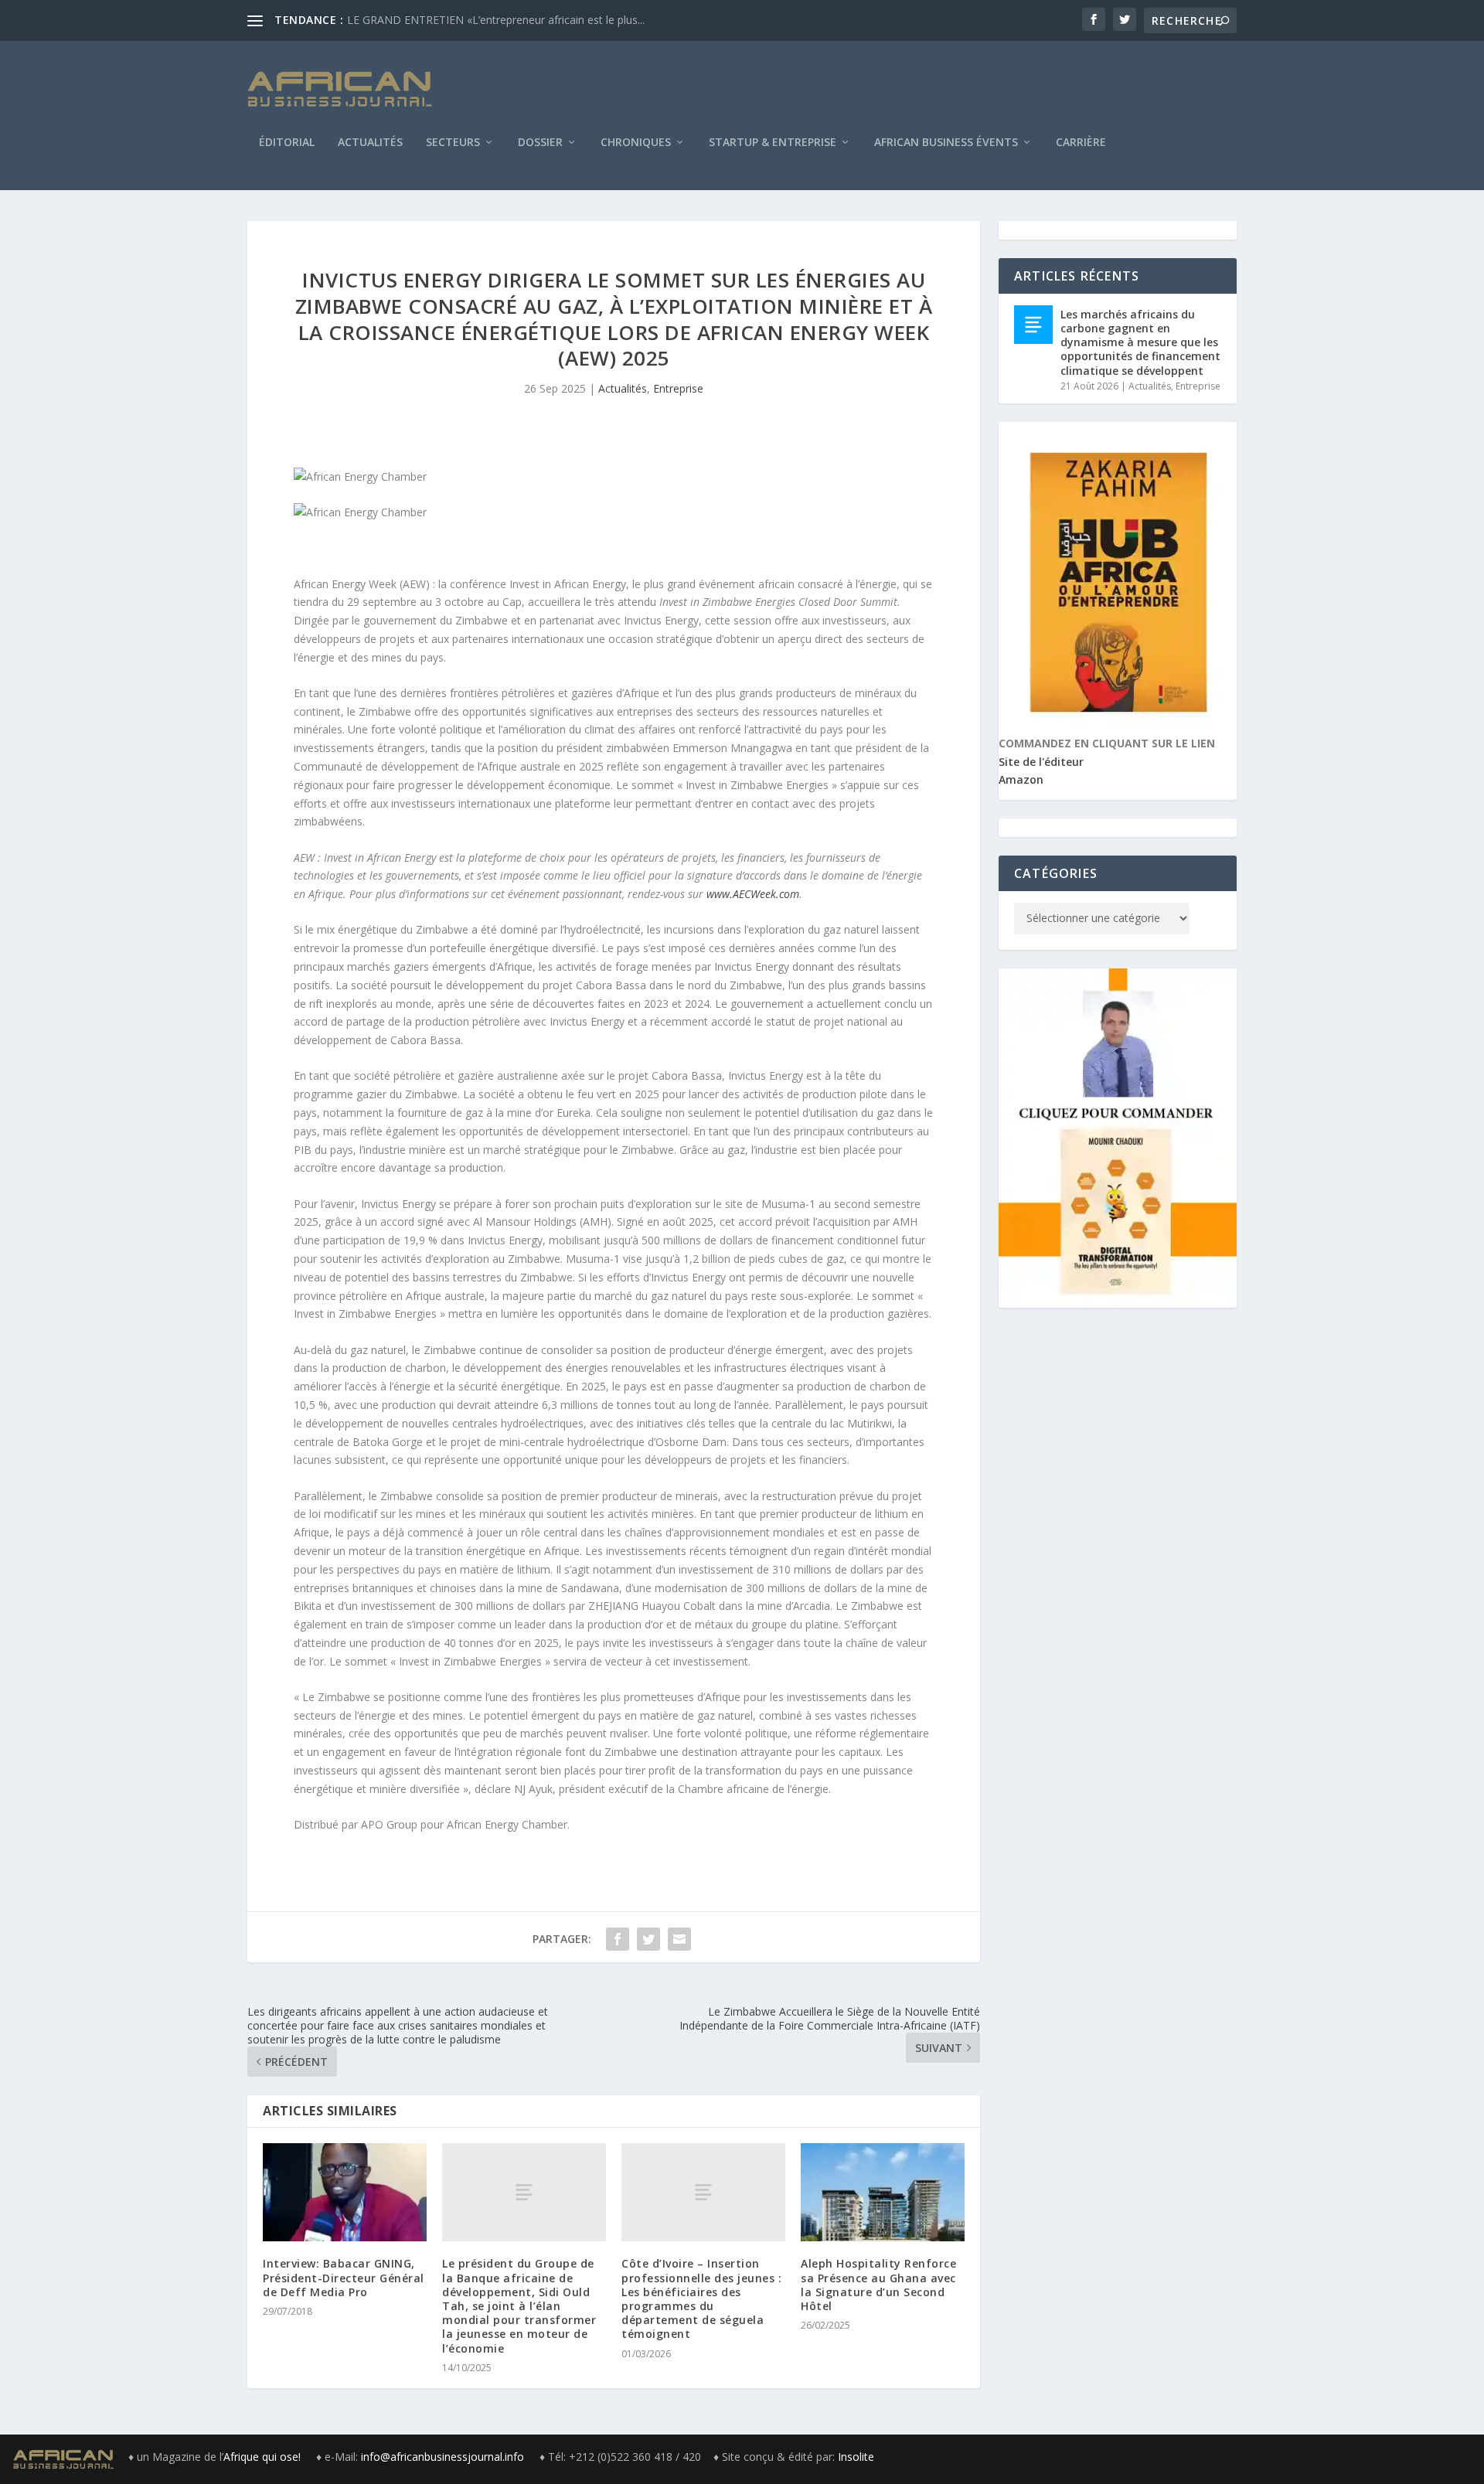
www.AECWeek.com (753, 894)
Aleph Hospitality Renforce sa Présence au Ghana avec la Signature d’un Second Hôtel (878, 2285)
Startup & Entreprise (773, 143)
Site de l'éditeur (1041, 762)
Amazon (1021, 779)
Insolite (856, 2457)
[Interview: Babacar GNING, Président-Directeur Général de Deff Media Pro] (345, 2192)
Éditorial (287, 143)
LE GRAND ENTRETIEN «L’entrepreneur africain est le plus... (496, 20)
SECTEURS (453, 143)
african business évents (946, 143)
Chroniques (636, 143)
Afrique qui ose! (264, 2457)
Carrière (1081, 143)
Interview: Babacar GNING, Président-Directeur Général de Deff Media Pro (344, 2277)
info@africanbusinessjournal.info (442, 2457)
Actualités (370, 143)
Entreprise (678, 388)
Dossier (540, 143)
